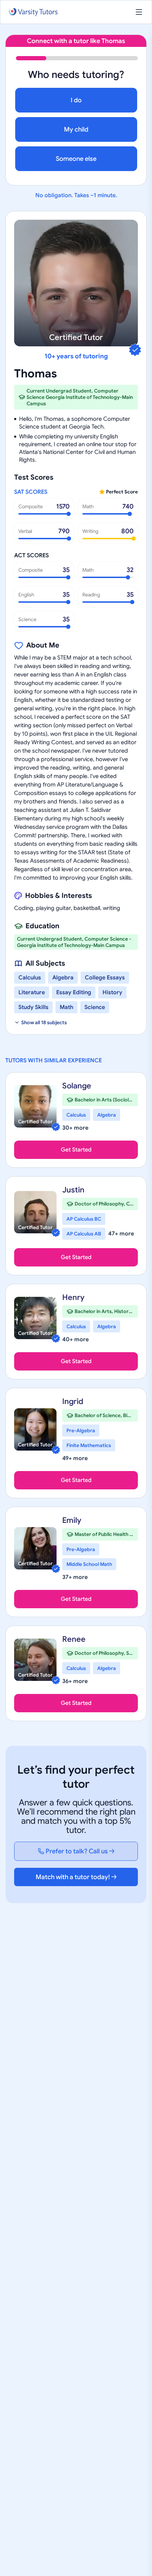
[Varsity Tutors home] (33, 12)
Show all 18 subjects (44, 1022)
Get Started (76, 1150)
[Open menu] (139, 12)
